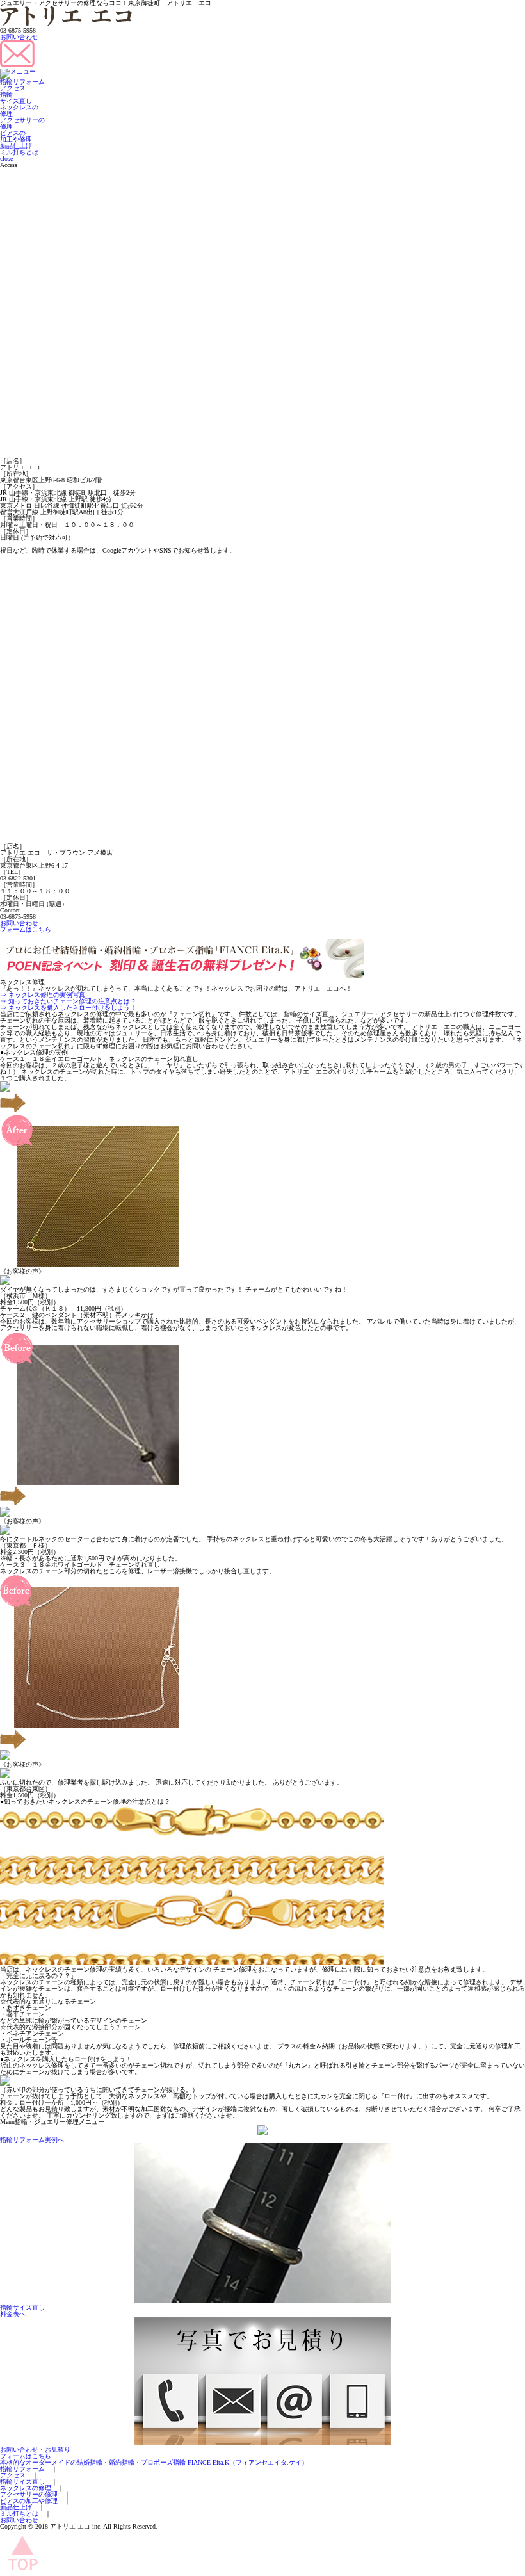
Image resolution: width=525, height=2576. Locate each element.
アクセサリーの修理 (22, 123)
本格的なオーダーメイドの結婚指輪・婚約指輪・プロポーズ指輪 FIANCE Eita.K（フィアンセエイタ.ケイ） (154, 2462)
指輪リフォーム (22, 82)
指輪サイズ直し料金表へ (22, 2311)
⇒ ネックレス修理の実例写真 (43, 995)
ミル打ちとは (19, 152)
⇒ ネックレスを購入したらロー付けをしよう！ (68, 1008)
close (6, 158)
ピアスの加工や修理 (16, 136)
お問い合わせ (19, 37)
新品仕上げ (16, 146)
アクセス (13, 88)
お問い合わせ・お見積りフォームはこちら (35, 2453)
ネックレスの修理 (19, 110)
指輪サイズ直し (16, 98)
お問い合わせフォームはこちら (26, 926)
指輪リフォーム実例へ (32, 2140)
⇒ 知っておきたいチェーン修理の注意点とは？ (68, 1001)
